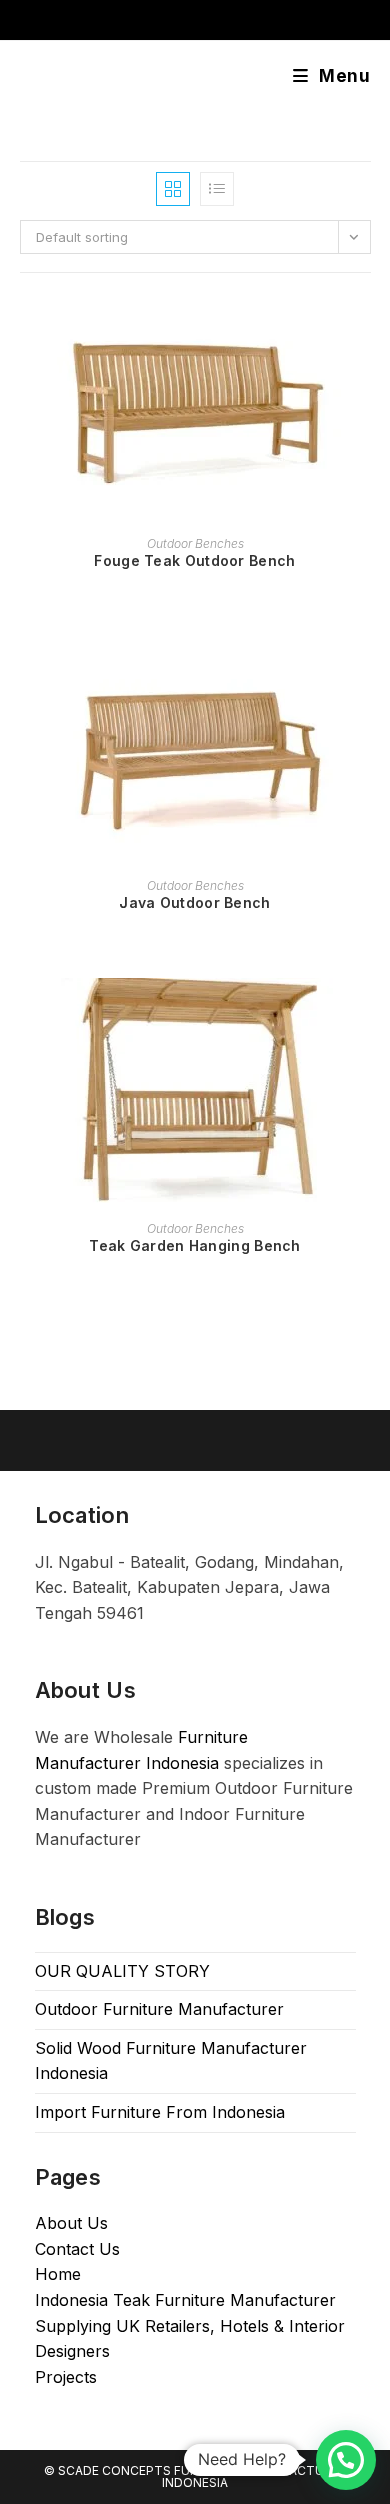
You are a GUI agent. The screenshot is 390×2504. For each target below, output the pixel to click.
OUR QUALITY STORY (122, 1971)
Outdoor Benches (195, 543)
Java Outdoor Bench (194, 902)
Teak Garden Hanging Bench (195, 1245)
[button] (346, 2460)
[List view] (217, 189)
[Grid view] (173, 189)
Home (58, 2274)
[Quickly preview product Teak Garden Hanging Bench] (364, 1013)
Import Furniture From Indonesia (160, 2112)
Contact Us (77, 2249)
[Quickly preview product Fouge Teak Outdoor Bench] (364, 328)
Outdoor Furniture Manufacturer (159, 2009)
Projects (66, 2377)
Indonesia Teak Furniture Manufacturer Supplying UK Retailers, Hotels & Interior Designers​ (190, 2325)
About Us (71, 2223)
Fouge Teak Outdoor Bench (194, 560)
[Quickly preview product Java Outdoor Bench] (364, 670)
